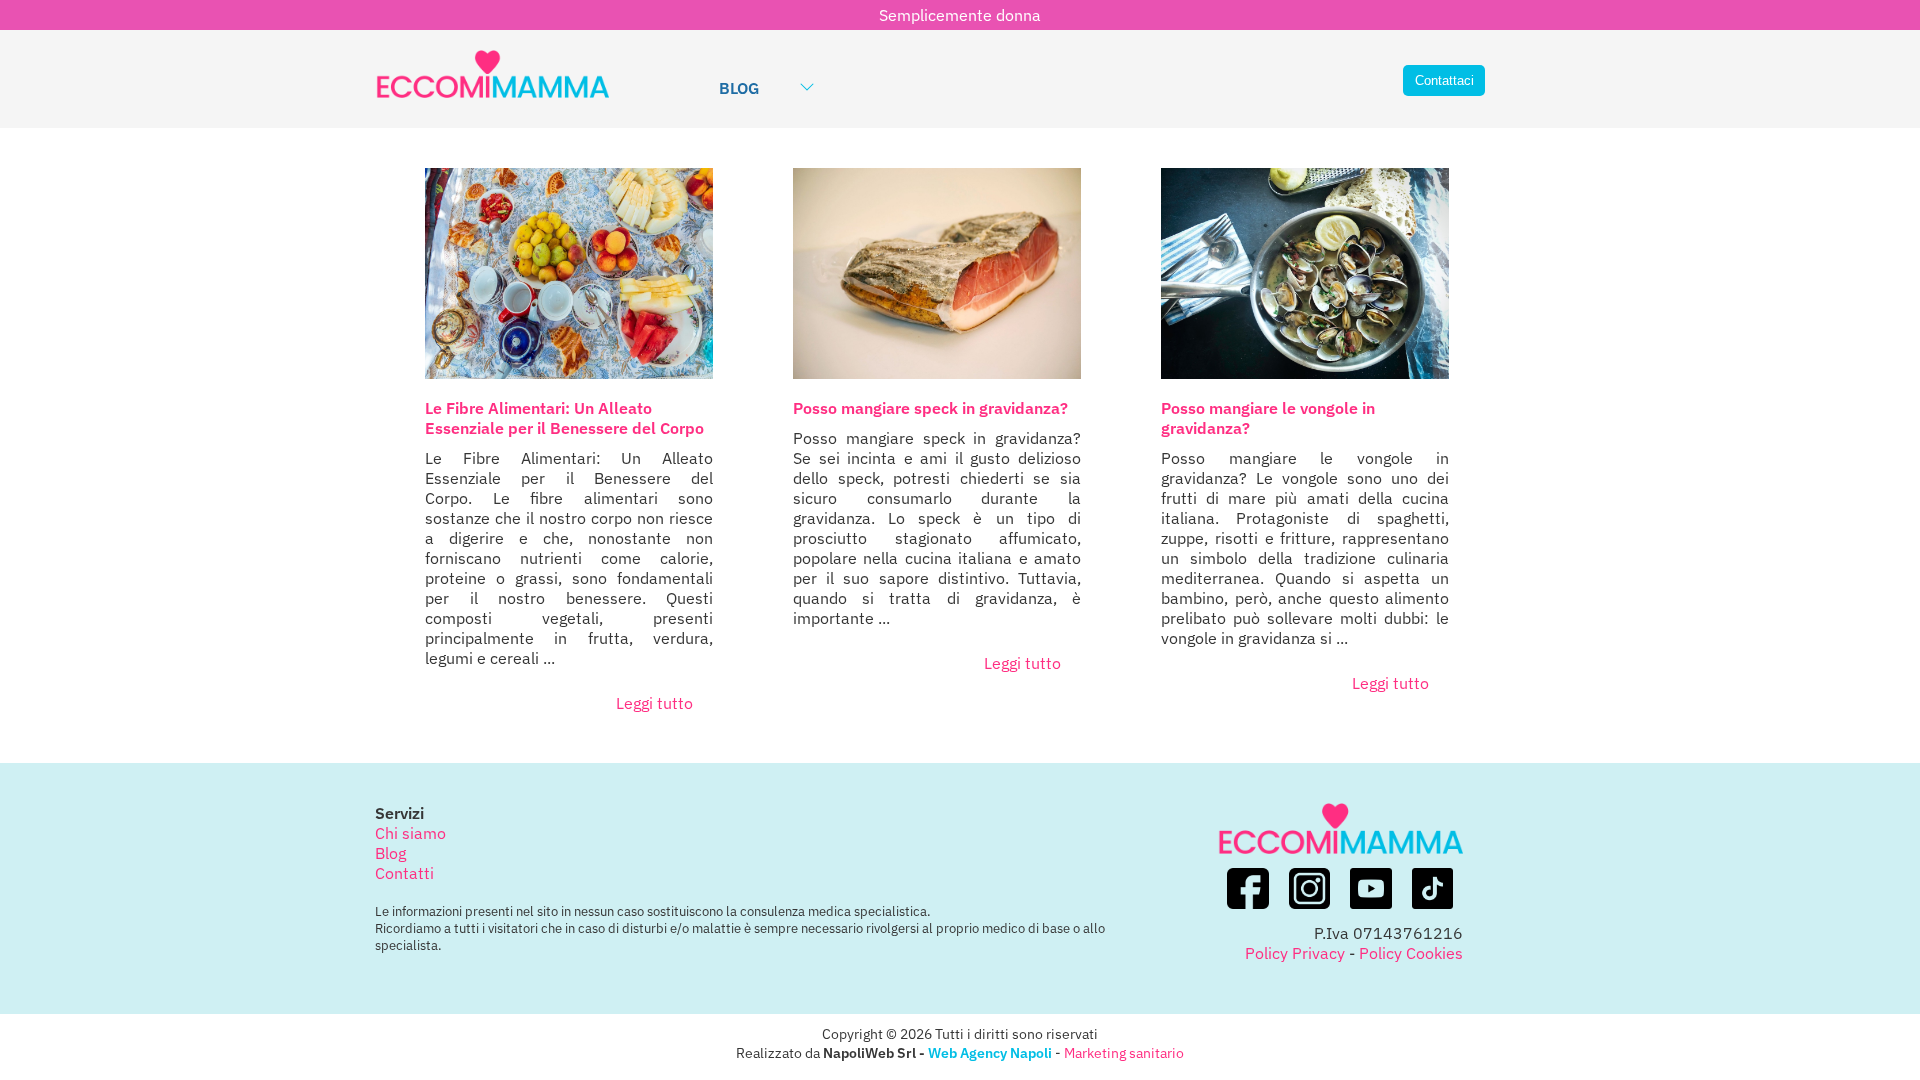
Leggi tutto (654, 703)
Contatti (404, 873)
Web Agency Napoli (990, 1052)
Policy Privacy (1295, 953)
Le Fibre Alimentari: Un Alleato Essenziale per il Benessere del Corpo (564, 418)
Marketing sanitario (1124, 1052)
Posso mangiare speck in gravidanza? (930, 408)
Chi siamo (410, 833)
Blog (739, 88)
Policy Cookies (1411, 953)
